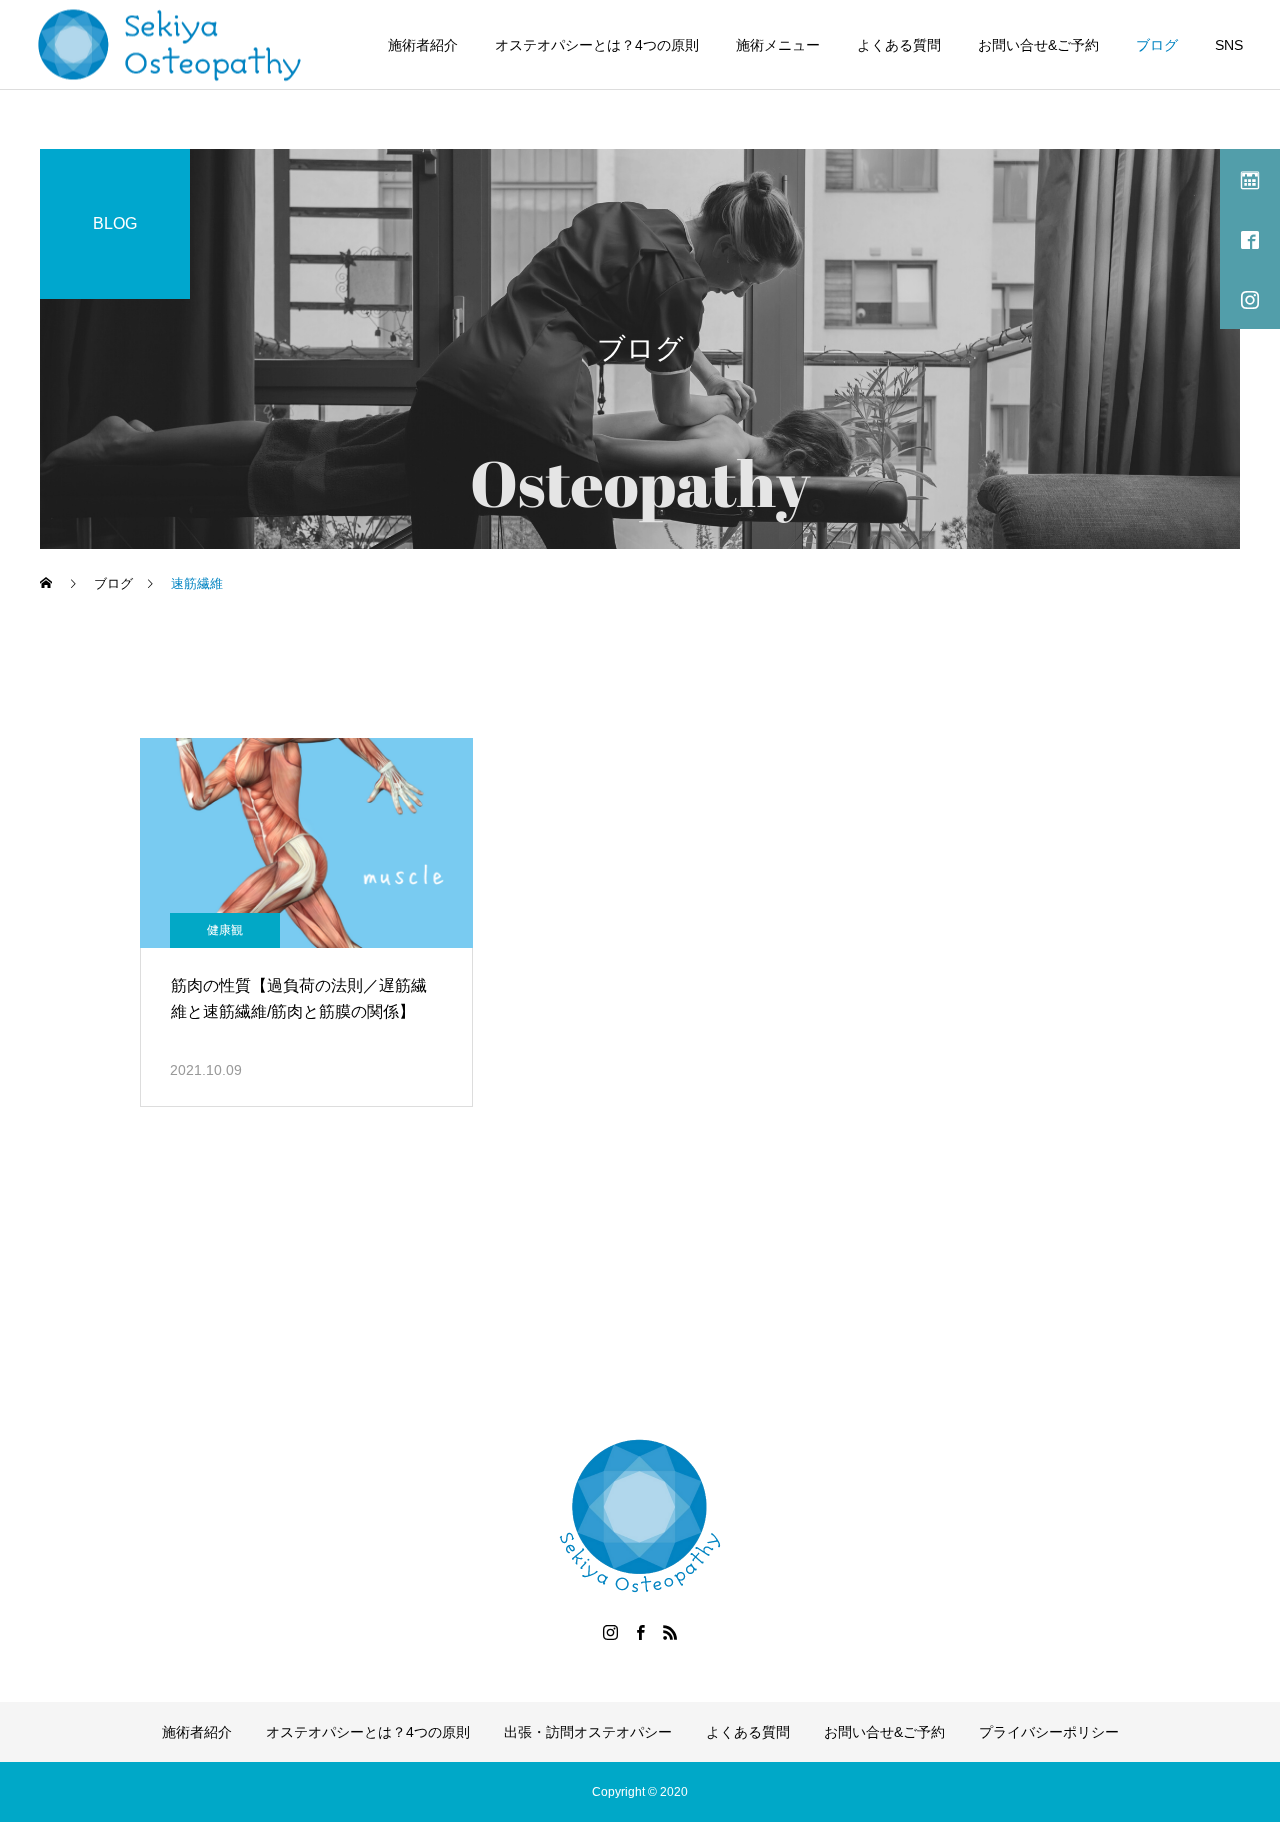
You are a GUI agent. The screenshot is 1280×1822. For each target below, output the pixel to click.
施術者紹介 (423, 45)
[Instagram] (610, 1632)
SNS (1229, 45)
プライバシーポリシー (1049, 1732)
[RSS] (670, 1632)
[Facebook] (640, 1632)
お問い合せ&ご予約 (1038, 45)
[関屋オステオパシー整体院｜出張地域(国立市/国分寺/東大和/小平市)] (170, 44)
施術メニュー (778, 45)
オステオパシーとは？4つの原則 (597, 45)
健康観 (225, 930)
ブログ (1157, 45)
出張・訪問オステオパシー (588, 1732)
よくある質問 (899, 45)
